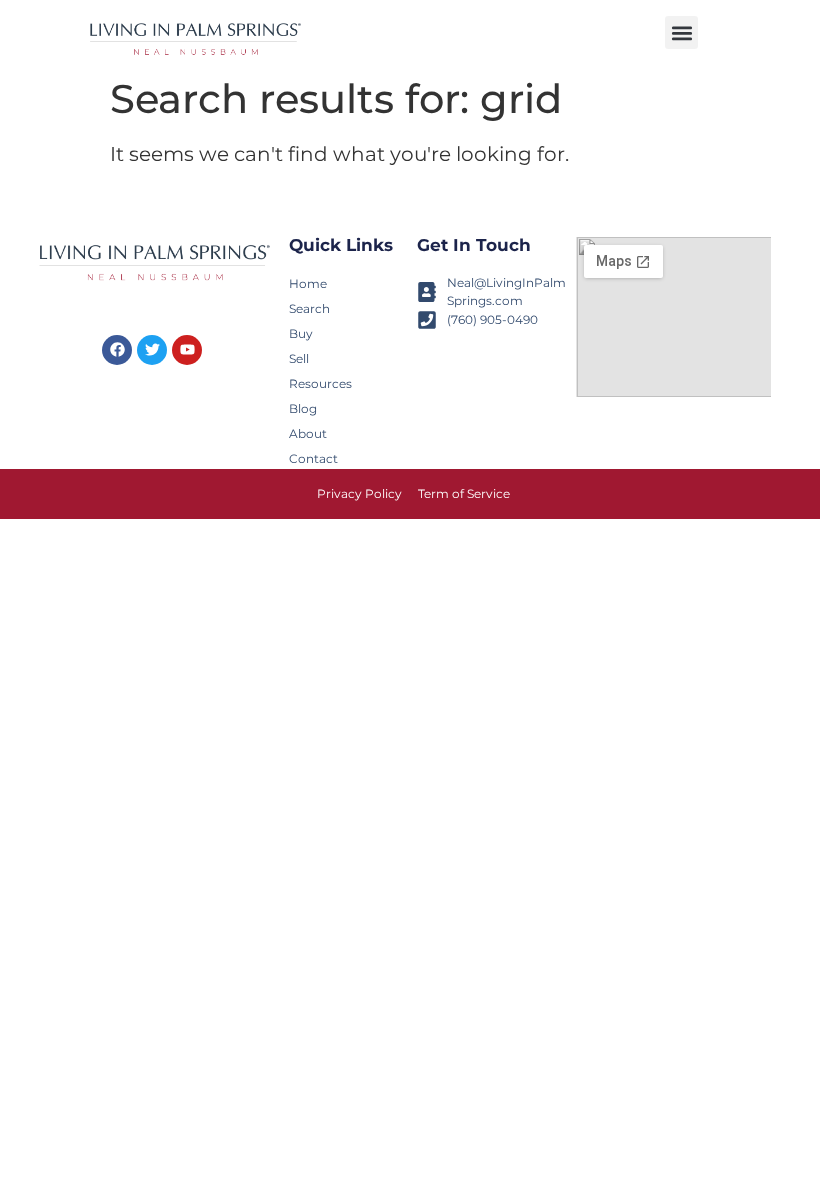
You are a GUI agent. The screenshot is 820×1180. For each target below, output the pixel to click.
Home (308, 283)
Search (309, 308)
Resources (320, 383)
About (308, 433)
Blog (303, 408)
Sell (299, 358)
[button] (681, 32)
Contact (313, 458)
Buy (301, 333)
